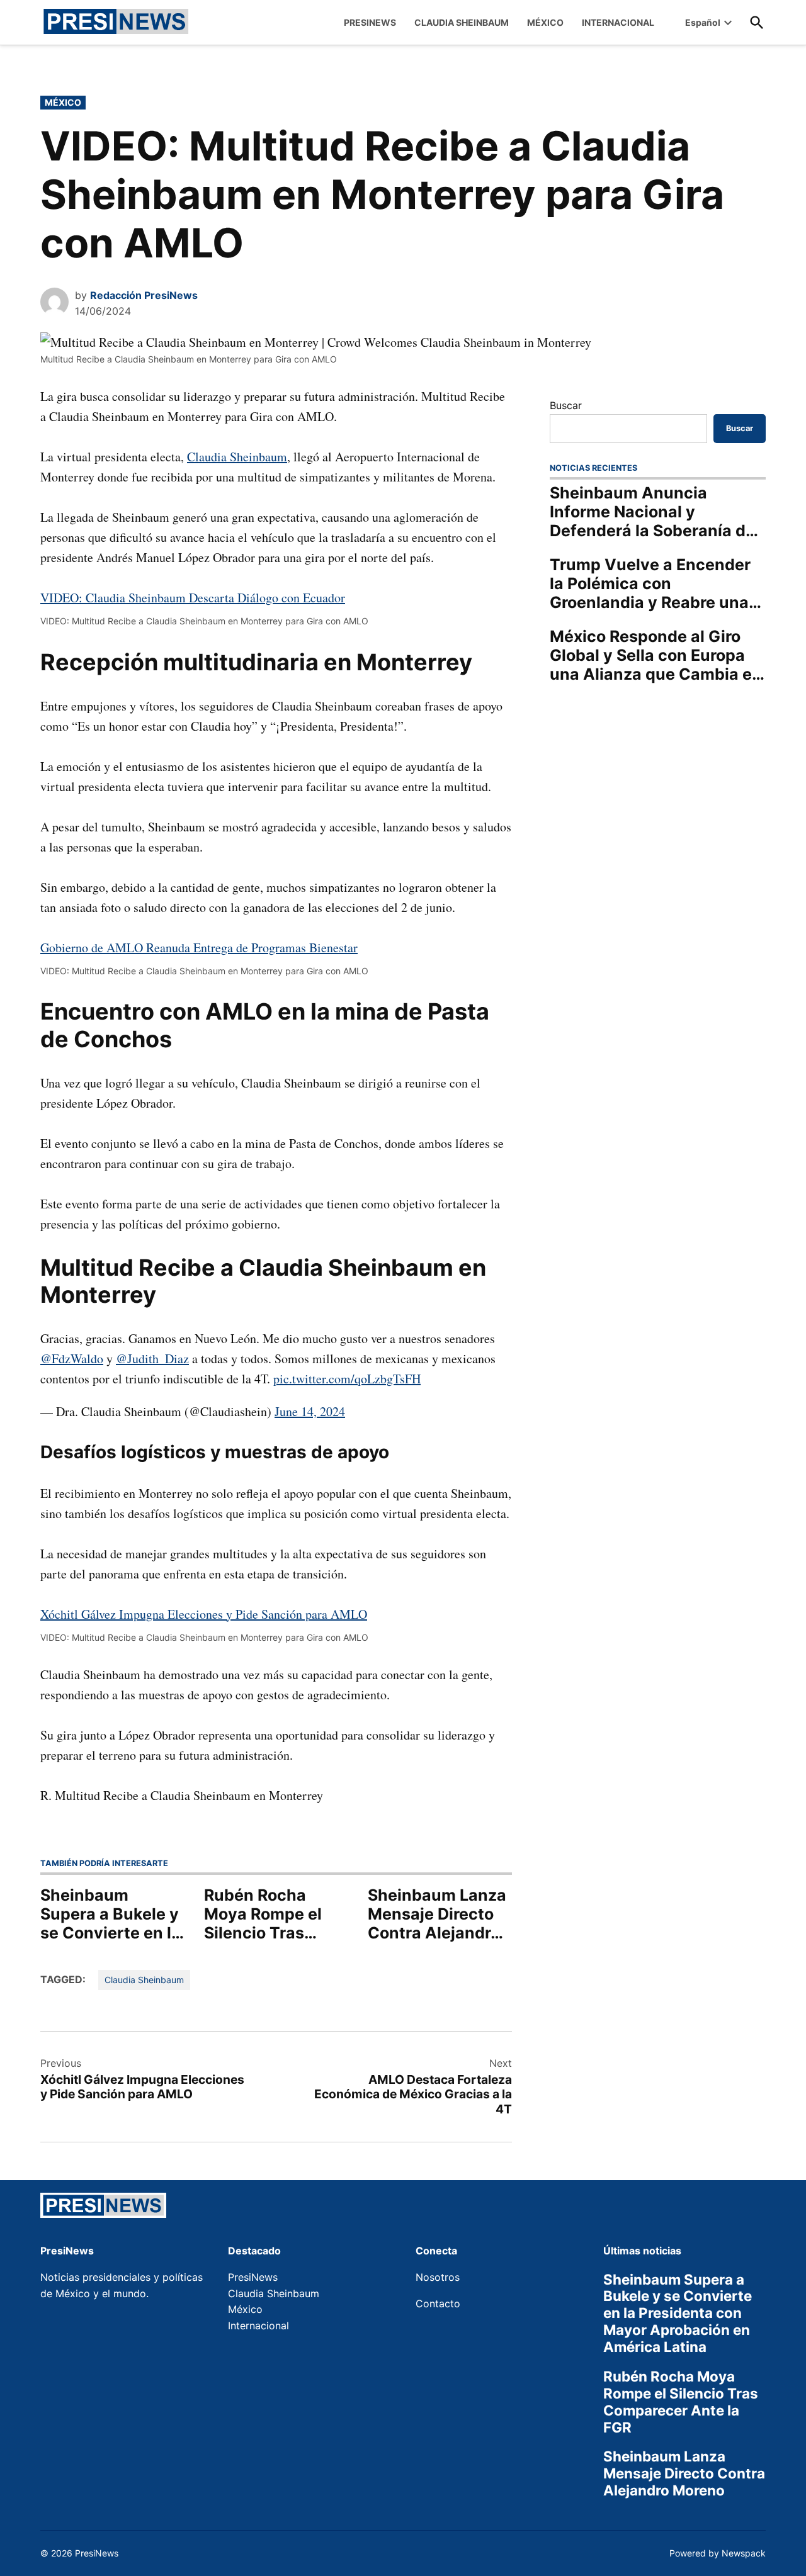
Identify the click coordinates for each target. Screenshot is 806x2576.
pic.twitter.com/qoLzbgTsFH (347, 1379)
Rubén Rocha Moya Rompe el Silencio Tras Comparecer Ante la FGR (273, 1914)
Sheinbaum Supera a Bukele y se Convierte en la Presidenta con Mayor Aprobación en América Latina (112, 1914)
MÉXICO (545, 22)
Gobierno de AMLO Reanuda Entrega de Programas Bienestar (199, 948)
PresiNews (253, 2277)
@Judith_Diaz (152, 1358)
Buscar (566, 405)
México (63, 102)
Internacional (258, 2326)
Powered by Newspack (718, 2553)
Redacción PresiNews (144, 295)
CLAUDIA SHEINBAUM (462, 22)
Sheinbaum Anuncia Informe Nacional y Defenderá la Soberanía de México (652, 512)
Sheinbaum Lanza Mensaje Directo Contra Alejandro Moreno (437, 1914)
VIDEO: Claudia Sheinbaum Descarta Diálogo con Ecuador (193, 598)
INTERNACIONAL (618, 22)
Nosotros (438, 2277)
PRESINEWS (370, 22)
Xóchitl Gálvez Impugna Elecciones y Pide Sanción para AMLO (204, 1614)
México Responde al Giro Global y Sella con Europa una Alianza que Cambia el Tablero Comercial (653, 655)
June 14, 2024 (310, 1411)
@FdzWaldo (72, 1358)
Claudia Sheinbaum (237, 457)
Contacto (438, 2303)
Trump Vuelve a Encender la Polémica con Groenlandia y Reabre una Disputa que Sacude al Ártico (650, 583)
